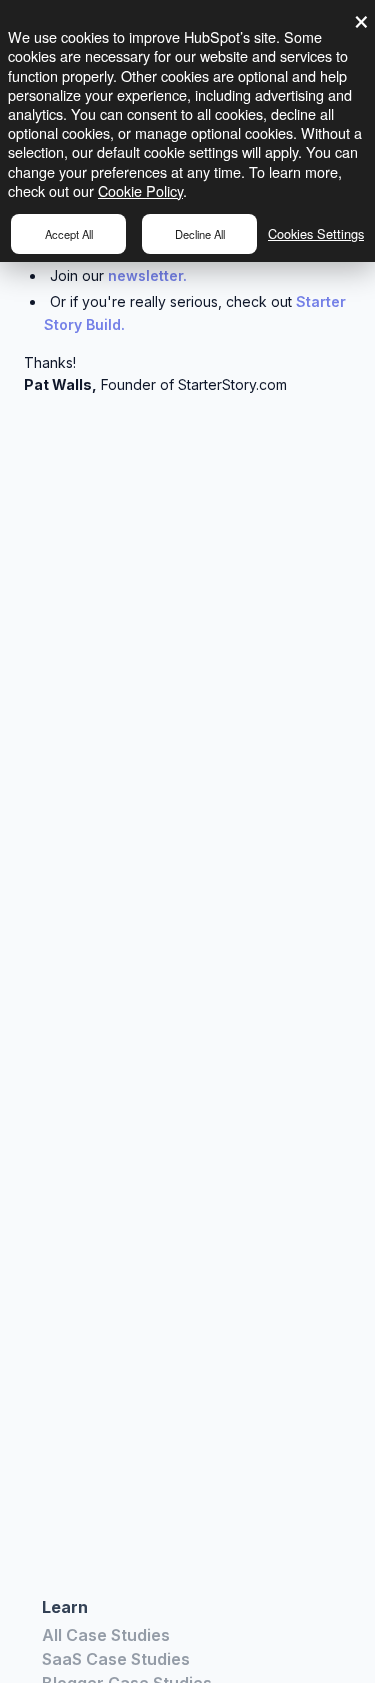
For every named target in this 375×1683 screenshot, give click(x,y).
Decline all (200, 234)
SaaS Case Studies (116, 1659)
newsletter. (147, 275)
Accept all (69, 234)
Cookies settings (316, 233)
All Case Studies (106, 1635)
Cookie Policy (140, 190)
